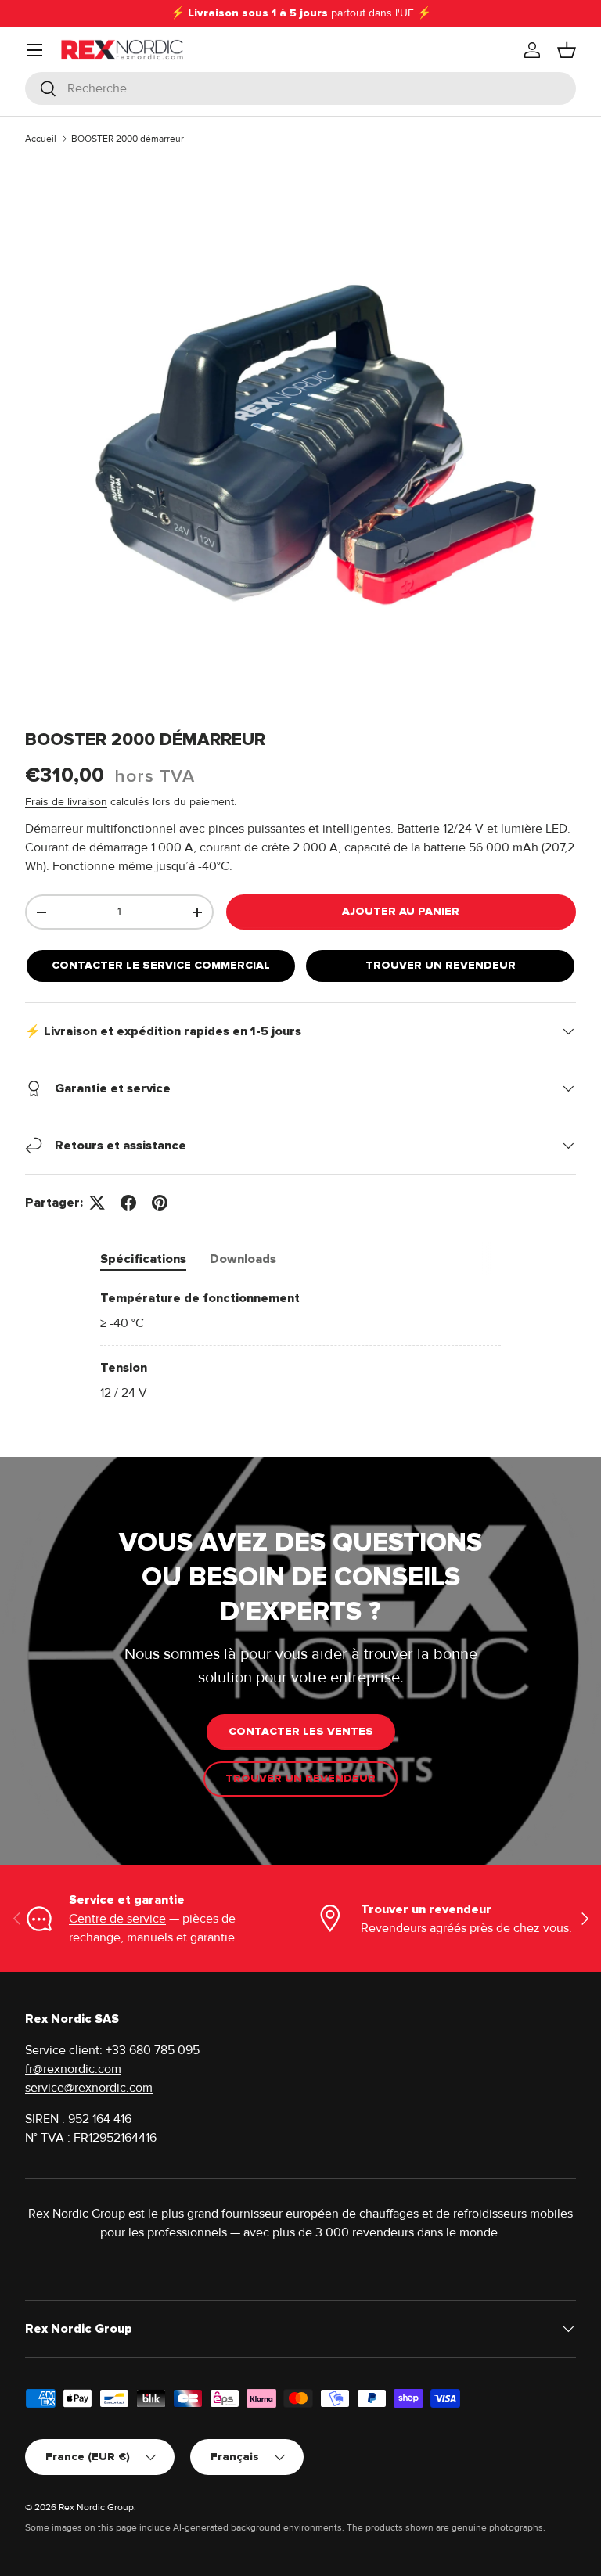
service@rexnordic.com (89, 2088)
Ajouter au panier (401, 911)
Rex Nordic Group (96, 2508)
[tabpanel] (300, 1346)
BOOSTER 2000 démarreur (128, 139)
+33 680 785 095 (153, 2050)
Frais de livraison (66, 802)
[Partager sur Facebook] (128, 1203)
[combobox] (300, 88)
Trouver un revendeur (441, 965)
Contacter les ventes (301, 1731)
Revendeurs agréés (414, 1928)
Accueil (41, 139)
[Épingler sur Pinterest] (160, 1203)
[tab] (143, 1259)
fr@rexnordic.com (73, 2069)
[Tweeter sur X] (97, 1203)
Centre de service (117, 1919)
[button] (567, 50)
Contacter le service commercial (161, 965)
